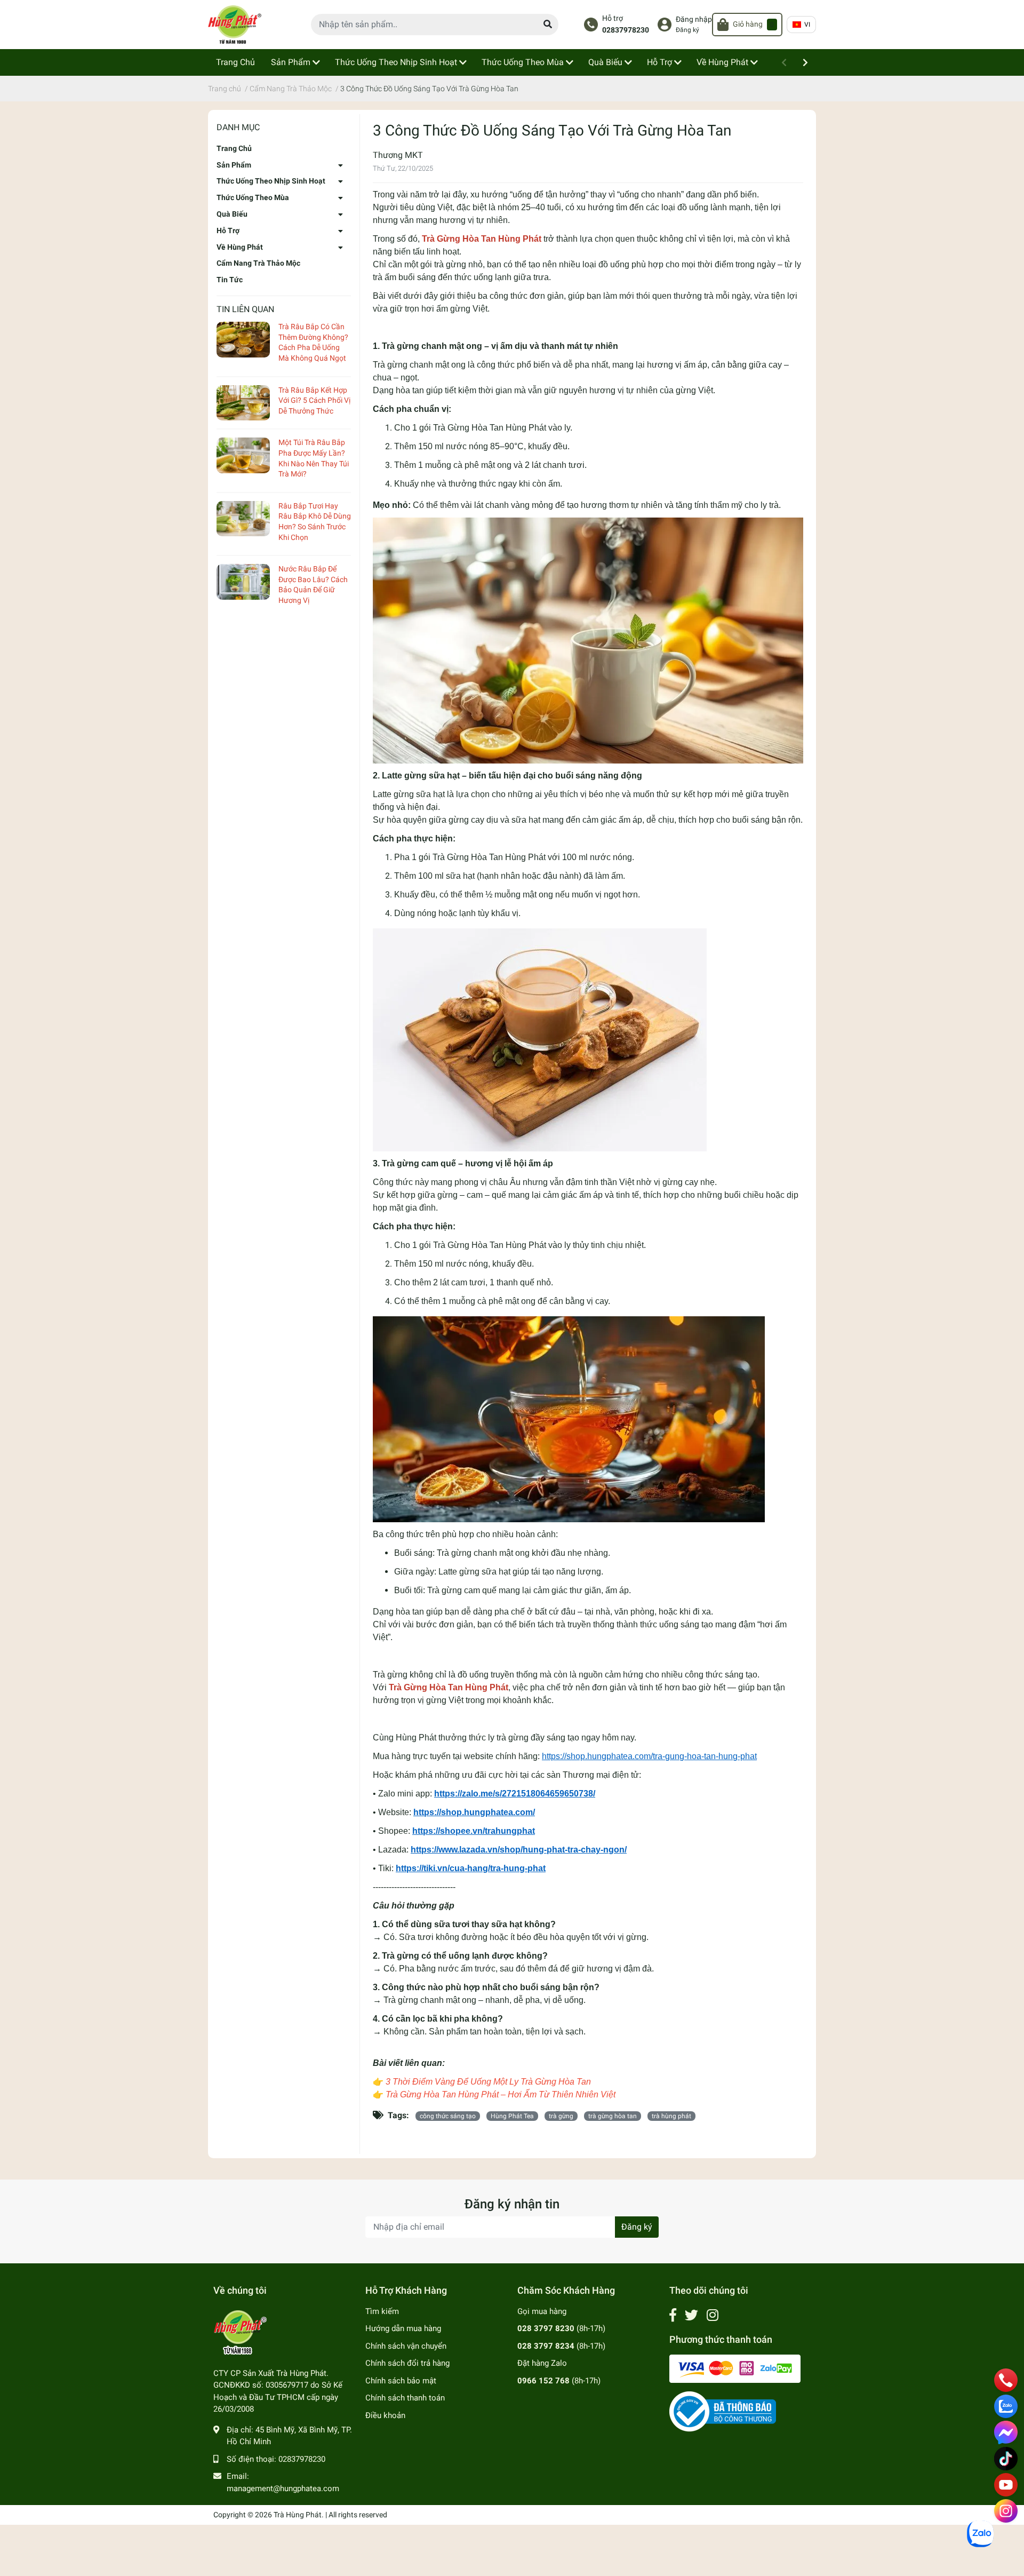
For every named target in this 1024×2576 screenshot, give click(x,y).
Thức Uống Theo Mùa (253, 197)
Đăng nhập (694, 19)
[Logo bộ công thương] (723, 2411)
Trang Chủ (234, 148)
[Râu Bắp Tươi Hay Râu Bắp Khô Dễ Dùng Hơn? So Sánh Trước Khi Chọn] (243, 519)
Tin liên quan (245, 309)
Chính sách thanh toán (405, 2398)
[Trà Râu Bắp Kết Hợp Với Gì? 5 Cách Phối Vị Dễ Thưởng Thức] (243, 403)
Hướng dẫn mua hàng (403, 2328)
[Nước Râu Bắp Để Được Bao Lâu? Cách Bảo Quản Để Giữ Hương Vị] (243, 582)
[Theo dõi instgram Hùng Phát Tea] (713, 2315)
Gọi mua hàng (542, 2311)
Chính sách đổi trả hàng (407, 2363)
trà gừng (561, 2116)
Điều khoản (385, 2415)
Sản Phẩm (234, 165)
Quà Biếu (232, 214)
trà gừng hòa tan (613, 2116)
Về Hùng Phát (240, 247)
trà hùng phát (671, 2116)
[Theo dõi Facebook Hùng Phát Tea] (673, 2315)
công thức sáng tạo (448, 2116)
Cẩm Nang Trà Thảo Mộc (258, 263)
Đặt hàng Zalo (542, 2363)
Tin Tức (230, 280)
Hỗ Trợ (228, 230)
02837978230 (626, 30)
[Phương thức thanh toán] (735, 2368)
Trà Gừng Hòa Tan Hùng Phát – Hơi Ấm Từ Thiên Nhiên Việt (501, 2094)
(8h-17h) (561, 2328)
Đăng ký (687, 30)
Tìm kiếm (382, 2311)
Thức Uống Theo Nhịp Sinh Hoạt (271, 181)
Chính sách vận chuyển (406, 2346)
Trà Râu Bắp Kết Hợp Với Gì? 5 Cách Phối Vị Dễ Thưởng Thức (314, 400)
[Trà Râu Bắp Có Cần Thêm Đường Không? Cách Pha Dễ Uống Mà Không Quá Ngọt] (243, 340)
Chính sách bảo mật (401, 2381)
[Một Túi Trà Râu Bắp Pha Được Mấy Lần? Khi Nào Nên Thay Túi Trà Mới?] (243, 455)
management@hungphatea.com (283, 2488)
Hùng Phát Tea (512, 2116)
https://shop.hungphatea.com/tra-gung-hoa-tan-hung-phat (649, 1756)
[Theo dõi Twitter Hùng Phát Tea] (691, 2315)
